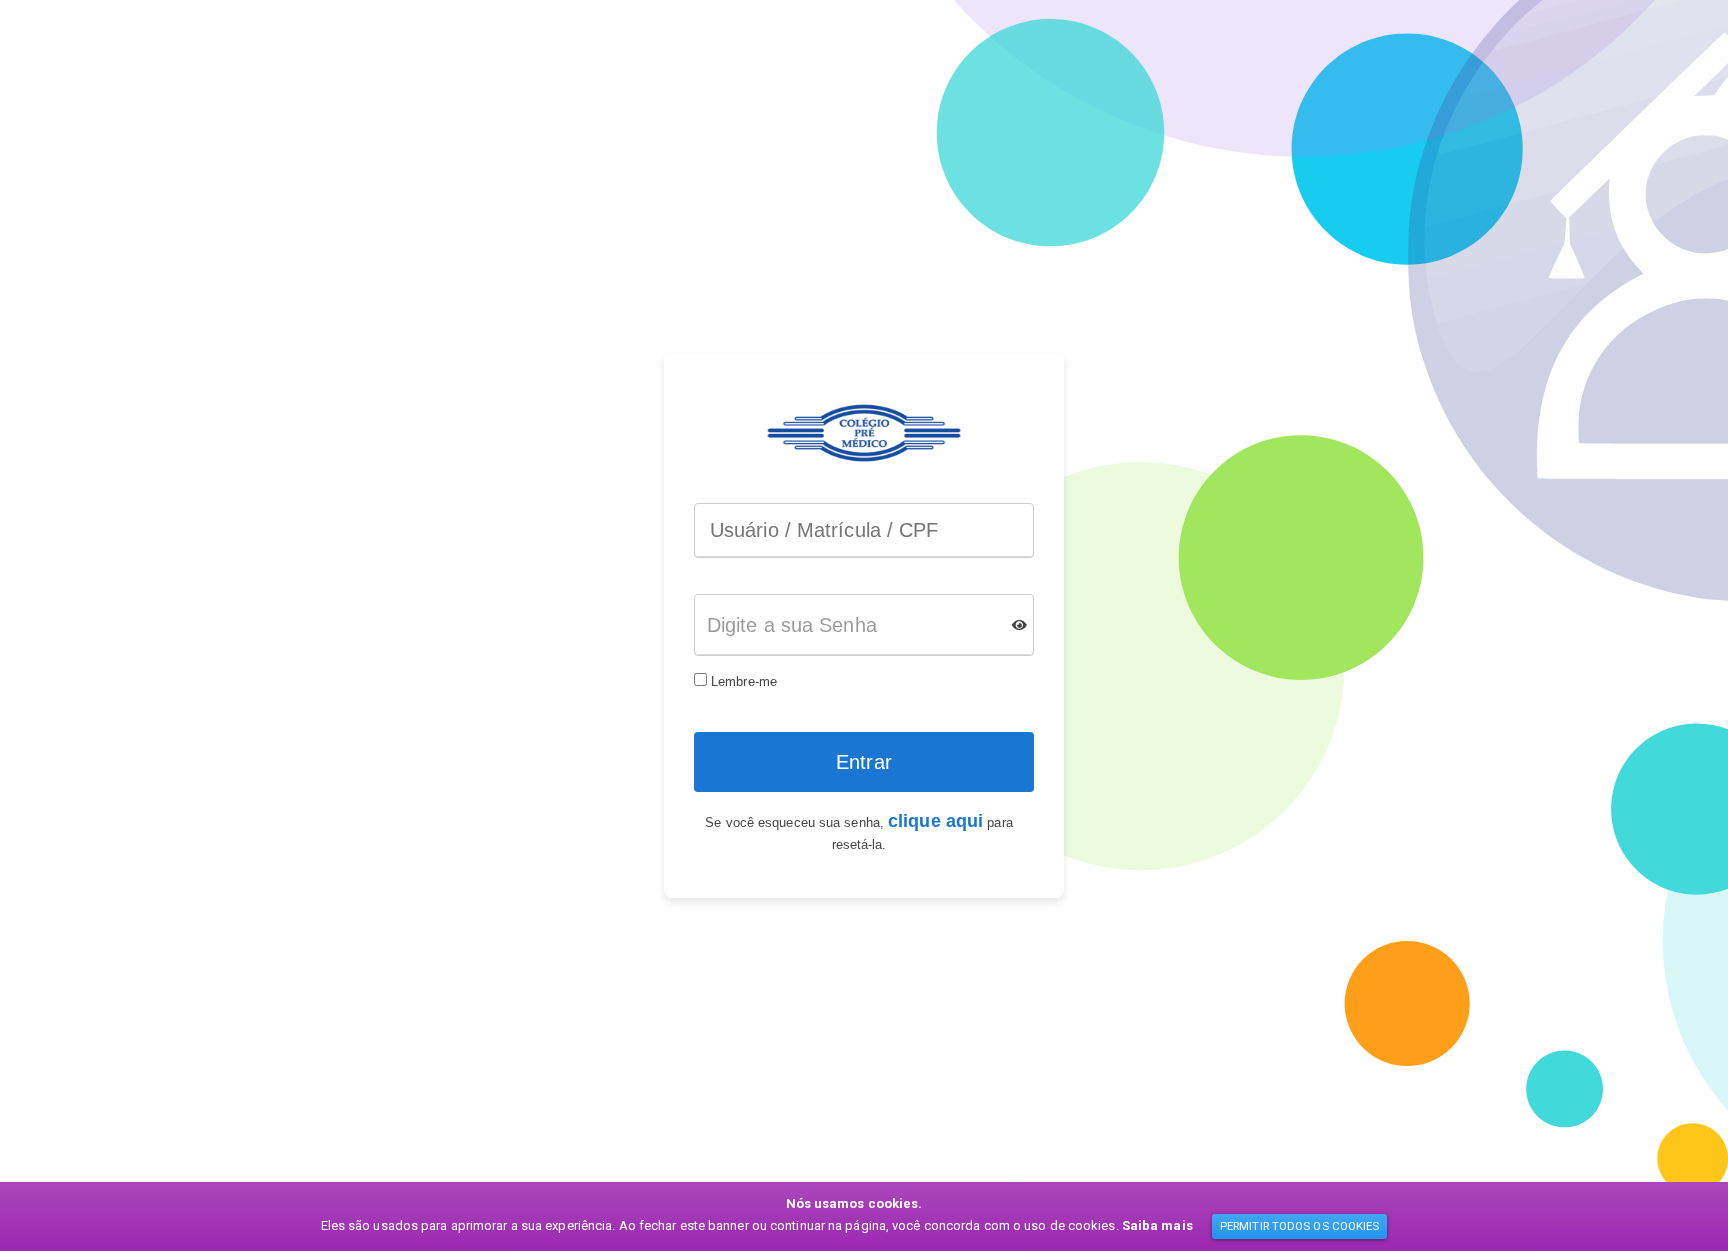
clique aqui (935, 821)
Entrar (864, 762)
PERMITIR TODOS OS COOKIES (1300, 1226)
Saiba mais (1157, 1225)
